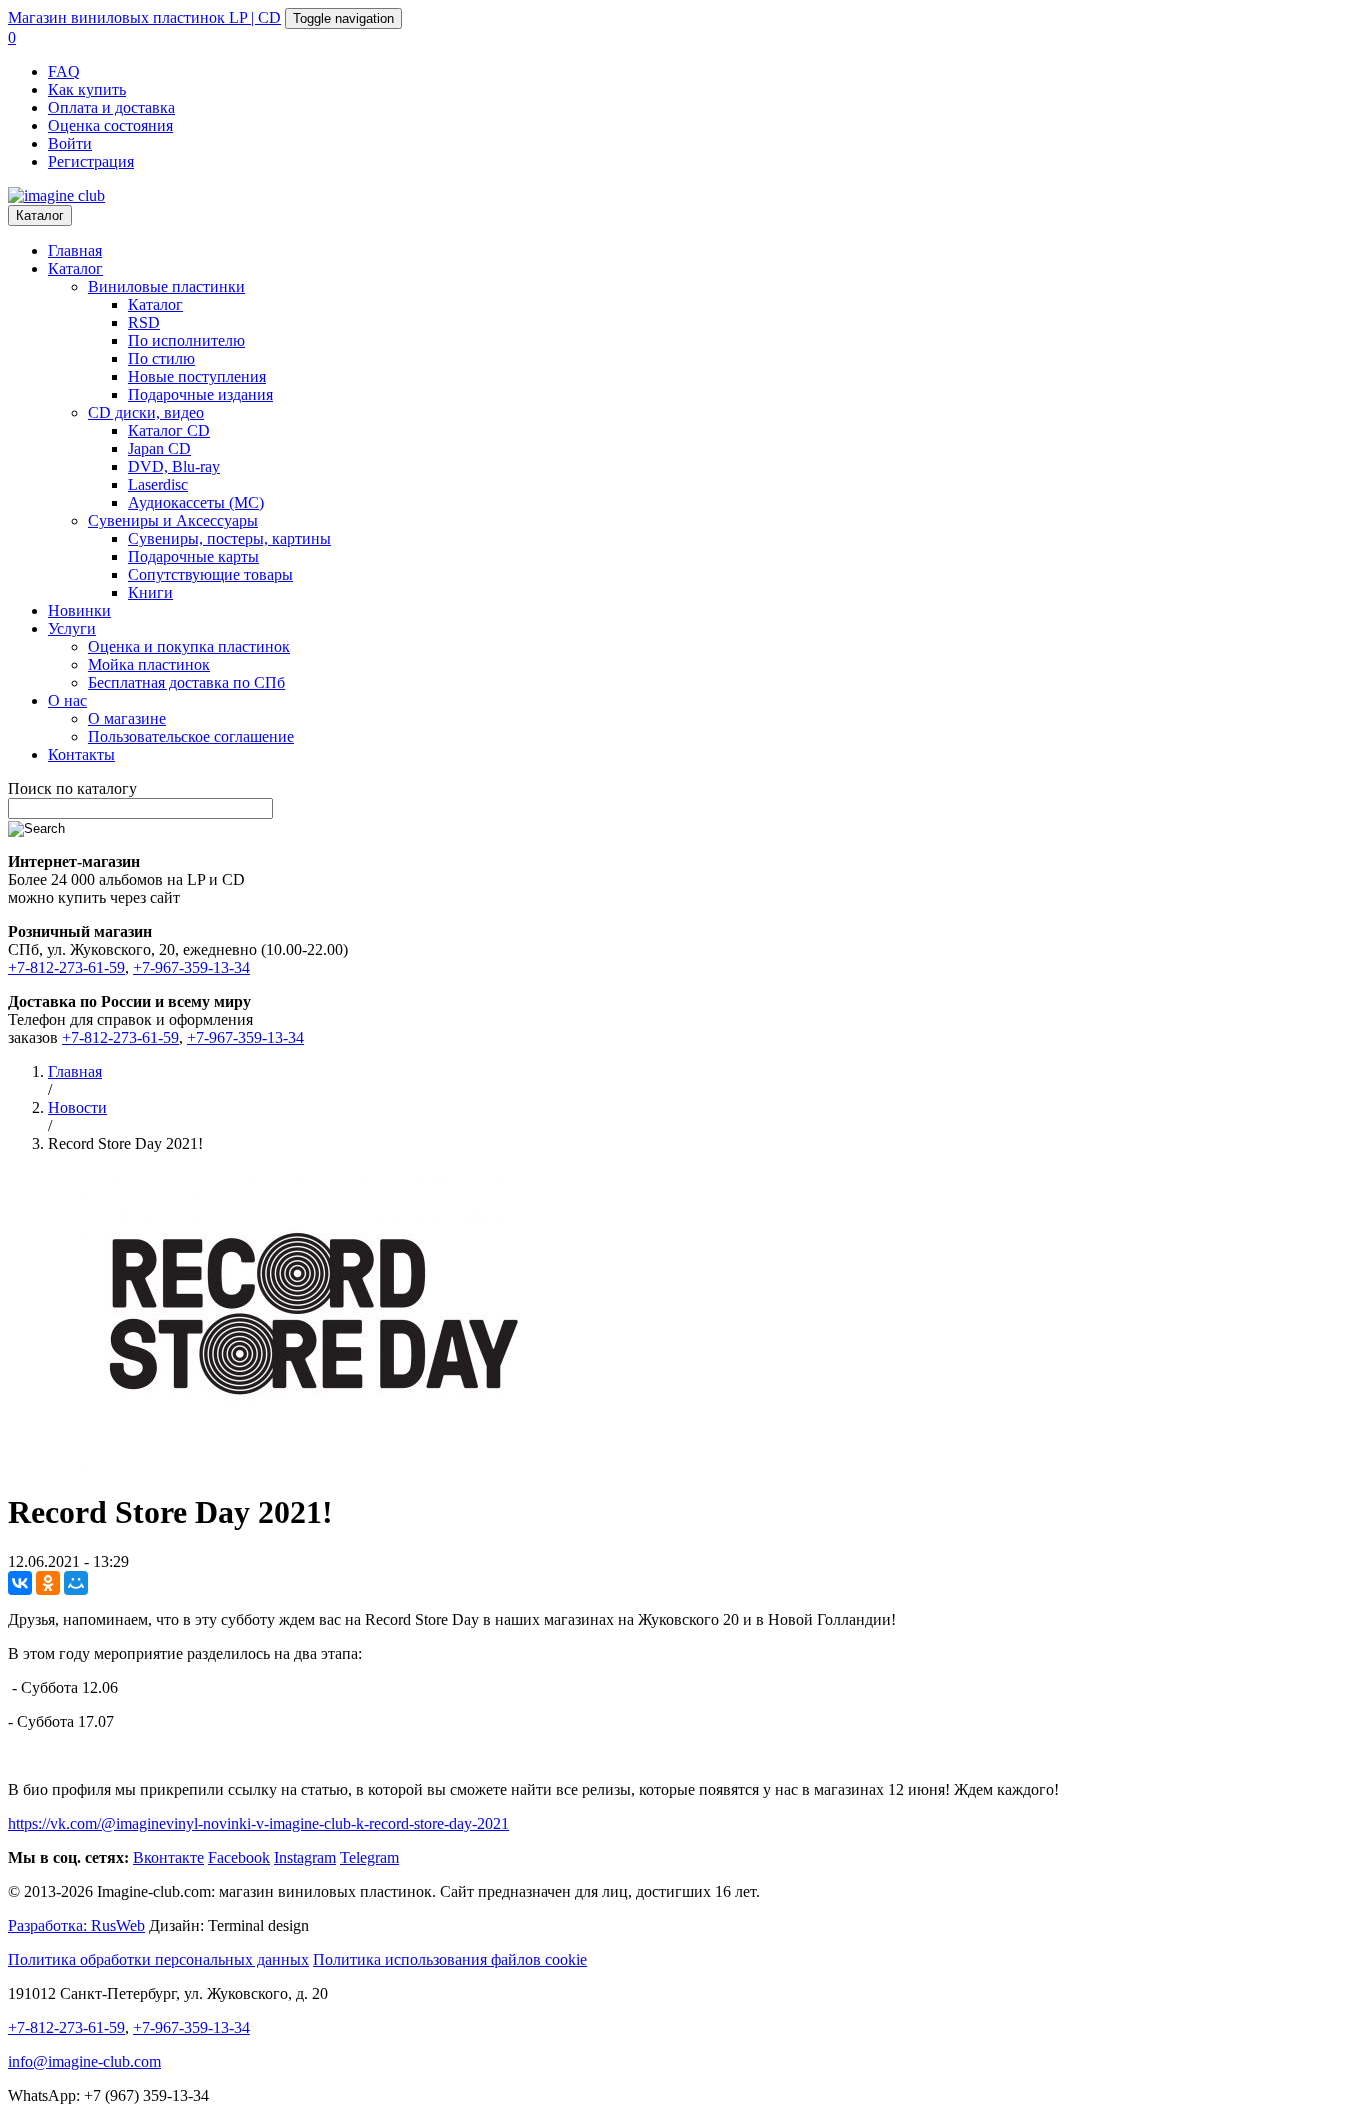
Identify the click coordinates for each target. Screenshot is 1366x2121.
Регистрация (91, 161)
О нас (67, 700)
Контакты (81, 754)
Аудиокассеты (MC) (196, 502)
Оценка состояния (110, 125)
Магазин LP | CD (144, 17)
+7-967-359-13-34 (191, 967)
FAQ (64, 71)
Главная (75, 250)
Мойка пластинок (149, 664)
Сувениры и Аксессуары (173, 520)
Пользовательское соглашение (191, 736)
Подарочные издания (200, 394)
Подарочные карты (193, 556)
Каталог (40, 215)
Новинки (79, 610)
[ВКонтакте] (20, 1583)
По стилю (161, 358)
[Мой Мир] (76, 1583)
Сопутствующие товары (210, 574)
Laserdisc (158, 484)
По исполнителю (186, 340)
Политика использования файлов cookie (450, 1959)
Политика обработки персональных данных (158, 1959)
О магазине (127, 718)
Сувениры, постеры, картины (229, 538)
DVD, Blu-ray (174, 466)
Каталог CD (169, 430)
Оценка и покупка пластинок (189, 646)
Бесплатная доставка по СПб (186, 682)
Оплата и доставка (111, 107)
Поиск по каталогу (72, 788)
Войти (70, 143)
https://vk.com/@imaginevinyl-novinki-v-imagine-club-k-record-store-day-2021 (258, 1823)
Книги (150, 592)
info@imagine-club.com (84, 2061)
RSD (144, 322)
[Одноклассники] (48, 1583)
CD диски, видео (146, 412)
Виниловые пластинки (166, 286)
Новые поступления (197, 376)
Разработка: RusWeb (76, 1925)
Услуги (72, 628)
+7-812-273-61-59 (66, 967)
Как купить (87, 89)
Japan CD (159, 448)
